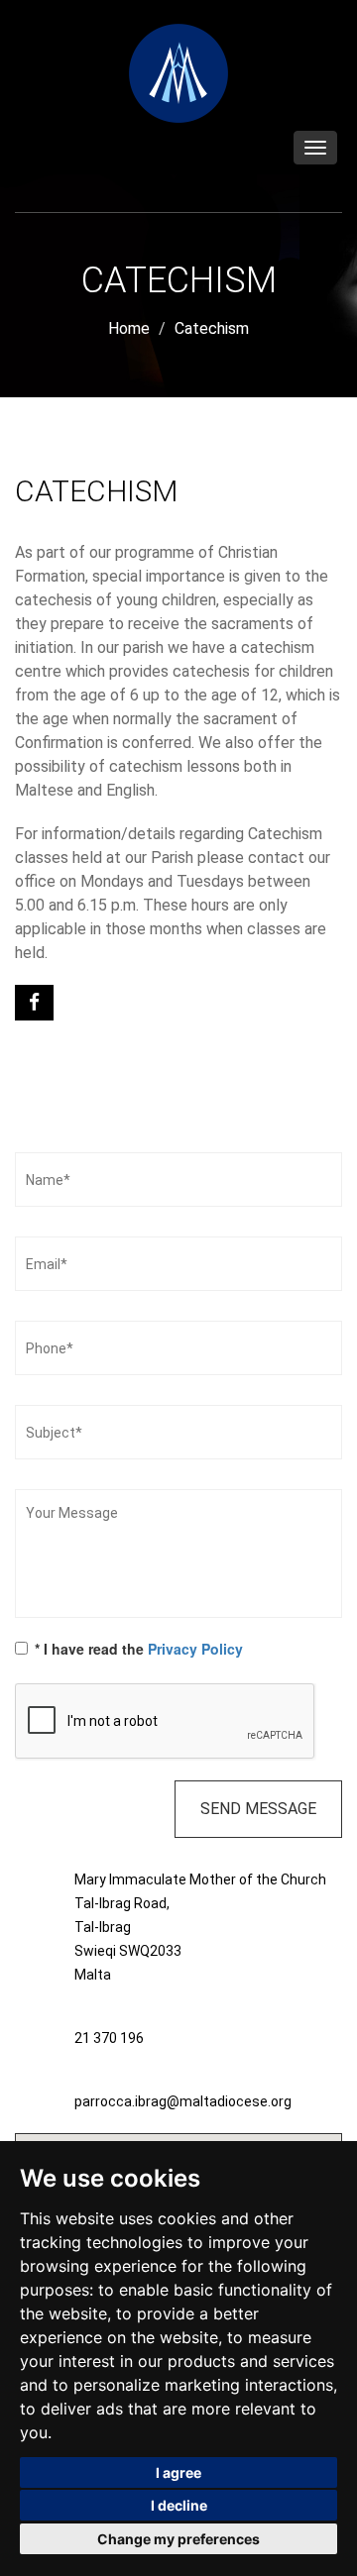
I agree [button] (178, 2472)
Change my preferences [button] (178, 2539)
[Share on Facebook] (34, 1010)
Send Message (258, 1809)
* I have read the (139, 1649)
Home (129, 328)
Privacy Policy (195, 1649)
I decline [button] (179, 2505)
